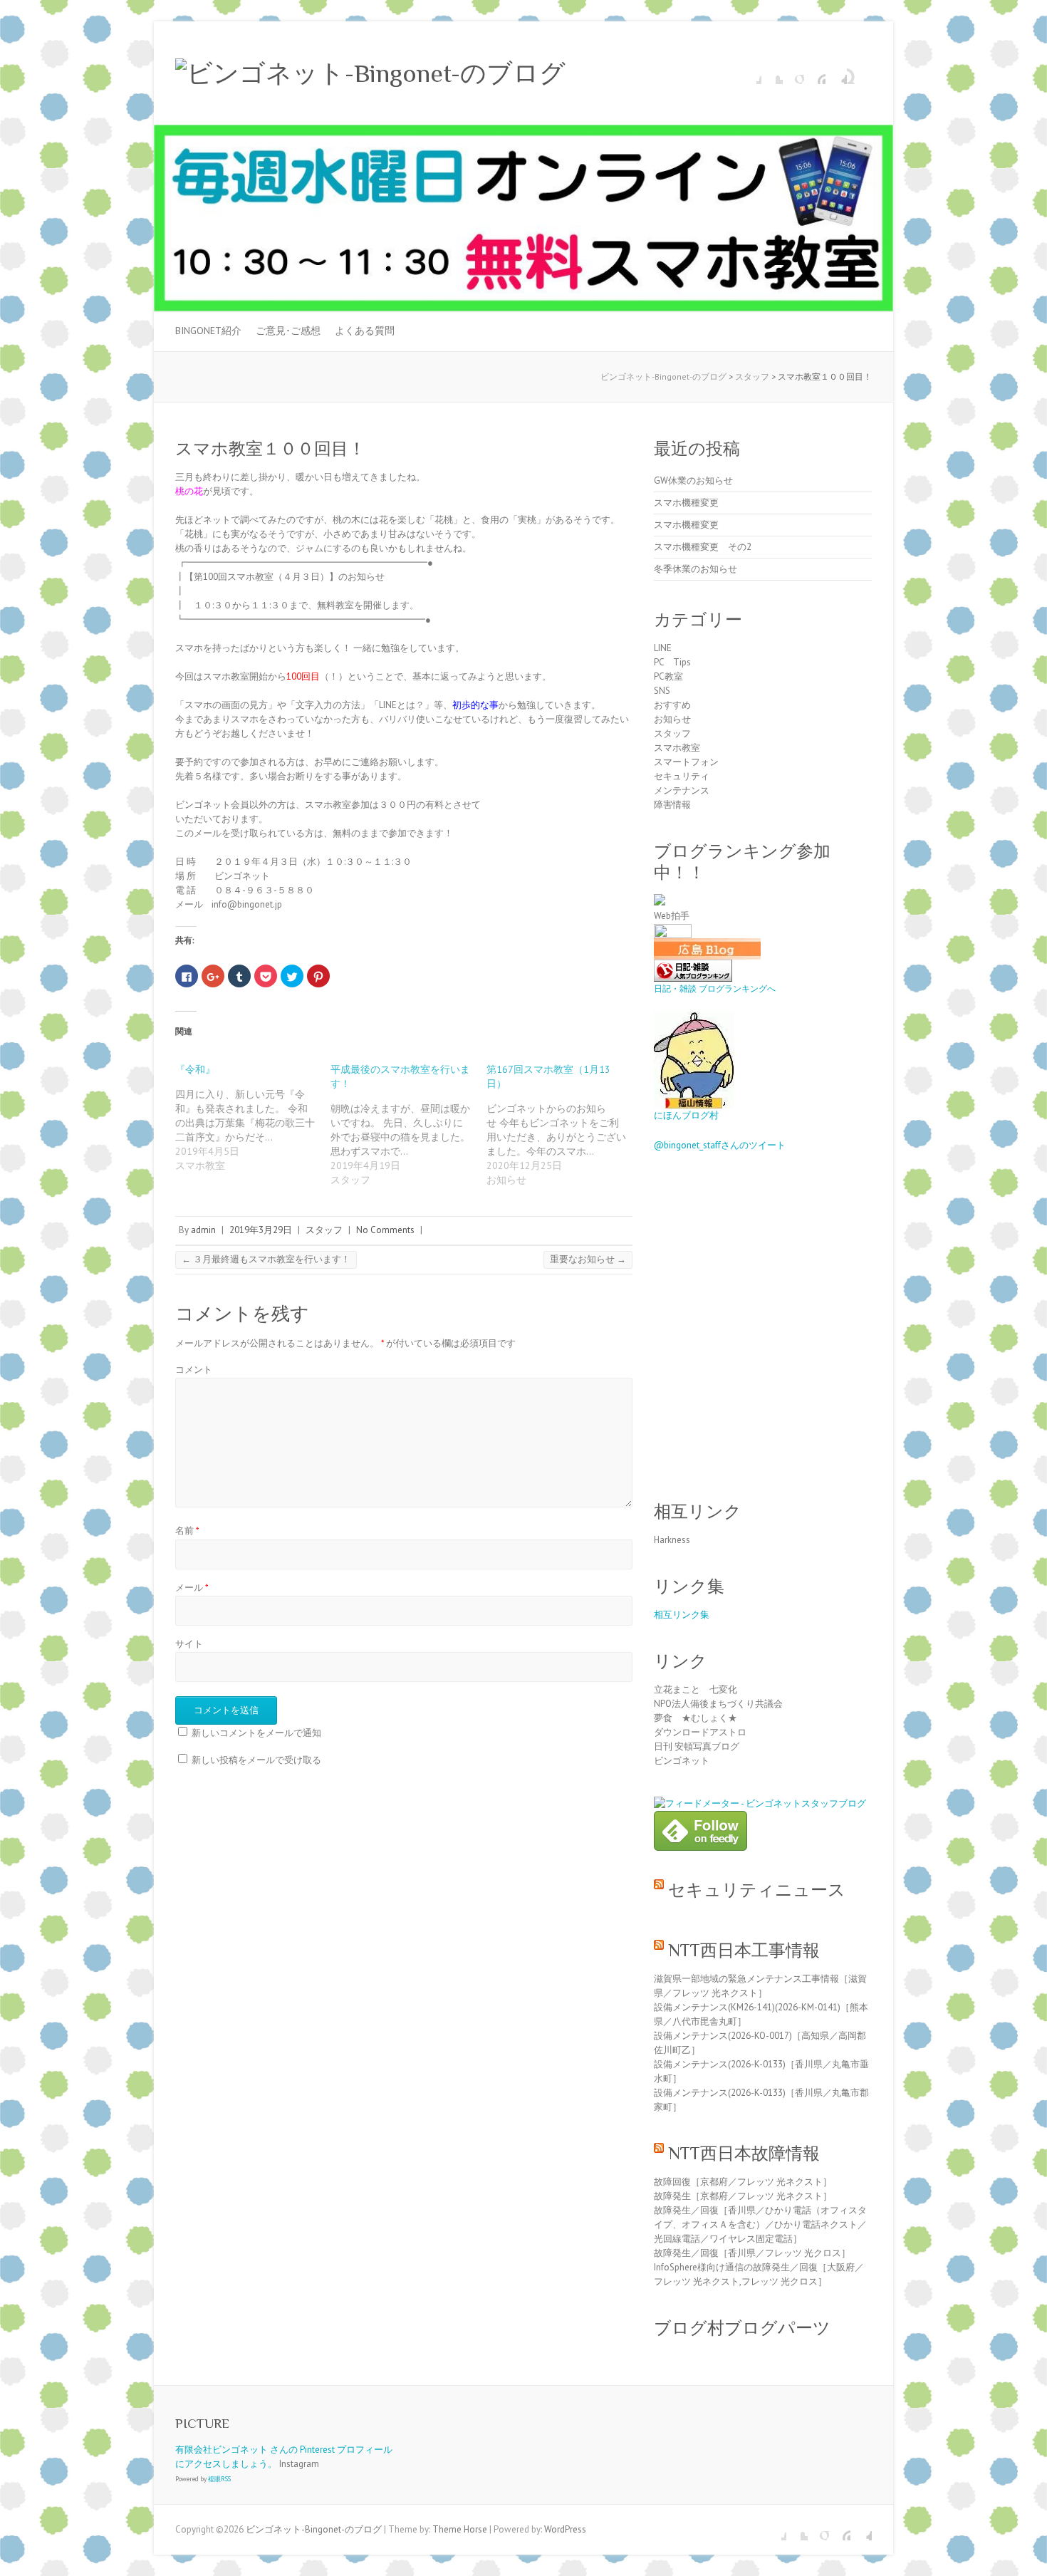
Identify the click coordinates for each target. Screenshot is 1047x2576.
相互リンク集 (682, 1615)
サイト (189, 1644)
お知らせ (672, 719)
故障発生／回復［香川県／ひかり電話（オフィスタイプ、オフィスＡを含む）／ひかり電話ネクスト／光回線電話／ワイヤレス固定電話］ (760, 2224)
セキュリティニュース (757, 1890)
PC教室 (668, 676)
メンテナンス (682, 790)
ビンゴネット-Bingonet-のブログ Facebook (751, 73)
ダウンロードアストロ (700, 1732)
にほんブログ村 (686, 1115)
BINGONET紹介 (208, 331)
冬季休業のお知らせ (696, 569)
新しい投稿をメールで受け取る (256, 1760)
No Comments (385, 1230)
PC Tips (672, 662)
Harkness (672, 1540)
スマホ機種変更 (686, 503)
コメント (194, 1370)
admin (203, 1230)
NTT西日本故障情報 (744, 2153)
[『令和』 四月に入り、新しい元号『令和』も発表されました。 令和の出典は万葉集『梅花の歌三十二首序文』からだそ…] (253, 1117)
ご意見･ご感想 (288, 331)
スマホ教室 (677, 748)
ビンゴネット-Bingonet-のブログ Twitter (772, 73)
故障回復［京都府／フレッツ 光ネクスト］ (743, 2182)
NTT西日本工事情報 (744, 1950)
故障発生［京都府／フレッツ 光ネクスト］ (743, 2196)
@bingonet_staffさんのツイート (720, 1145)
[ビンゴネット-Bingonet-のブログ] (370, 73)
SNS (662, 691)
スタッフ (324, 1230)
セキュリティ (682, 776)
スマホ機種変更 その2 (703, 547)
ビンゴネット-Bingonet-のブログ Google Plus (793, 73)
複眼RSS (219, 2479)
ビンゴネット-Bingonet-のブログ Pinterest (815, 73)
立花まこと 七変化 (696, 1689)
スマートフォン (686, 762)
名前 (187, 1531)
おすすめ (672, 705)
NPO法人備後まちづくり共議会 (718, 1704)
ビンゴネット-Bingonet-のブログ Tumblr (836, 73)
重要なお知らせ (588, 1259)
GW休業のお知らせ (693, 481)
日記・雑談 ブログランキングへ (715, 988)
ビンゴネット (682, 1761)
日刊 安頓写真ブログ (697, 1746)
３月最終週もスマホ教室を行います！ (266, 1259)
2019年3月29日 (261, 1230)
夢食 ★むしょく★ (696, 1718)
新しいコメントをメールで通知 (256, 1733)
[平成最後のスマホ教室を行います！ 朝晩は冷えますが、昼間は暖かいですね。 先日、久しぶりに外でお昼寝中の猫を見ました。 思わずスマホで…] (408, 1125)
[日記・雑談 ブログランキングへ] (693, 966)
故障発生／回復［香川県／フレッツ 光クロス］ (752, 2253)
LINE (663, 648)
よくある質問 (365, 331)
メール (192, 1588)
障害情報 (672, 805)
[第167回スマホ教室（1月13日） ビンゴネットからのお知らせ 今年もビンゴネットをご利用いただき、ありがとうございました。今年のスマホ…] (564, 1125)
